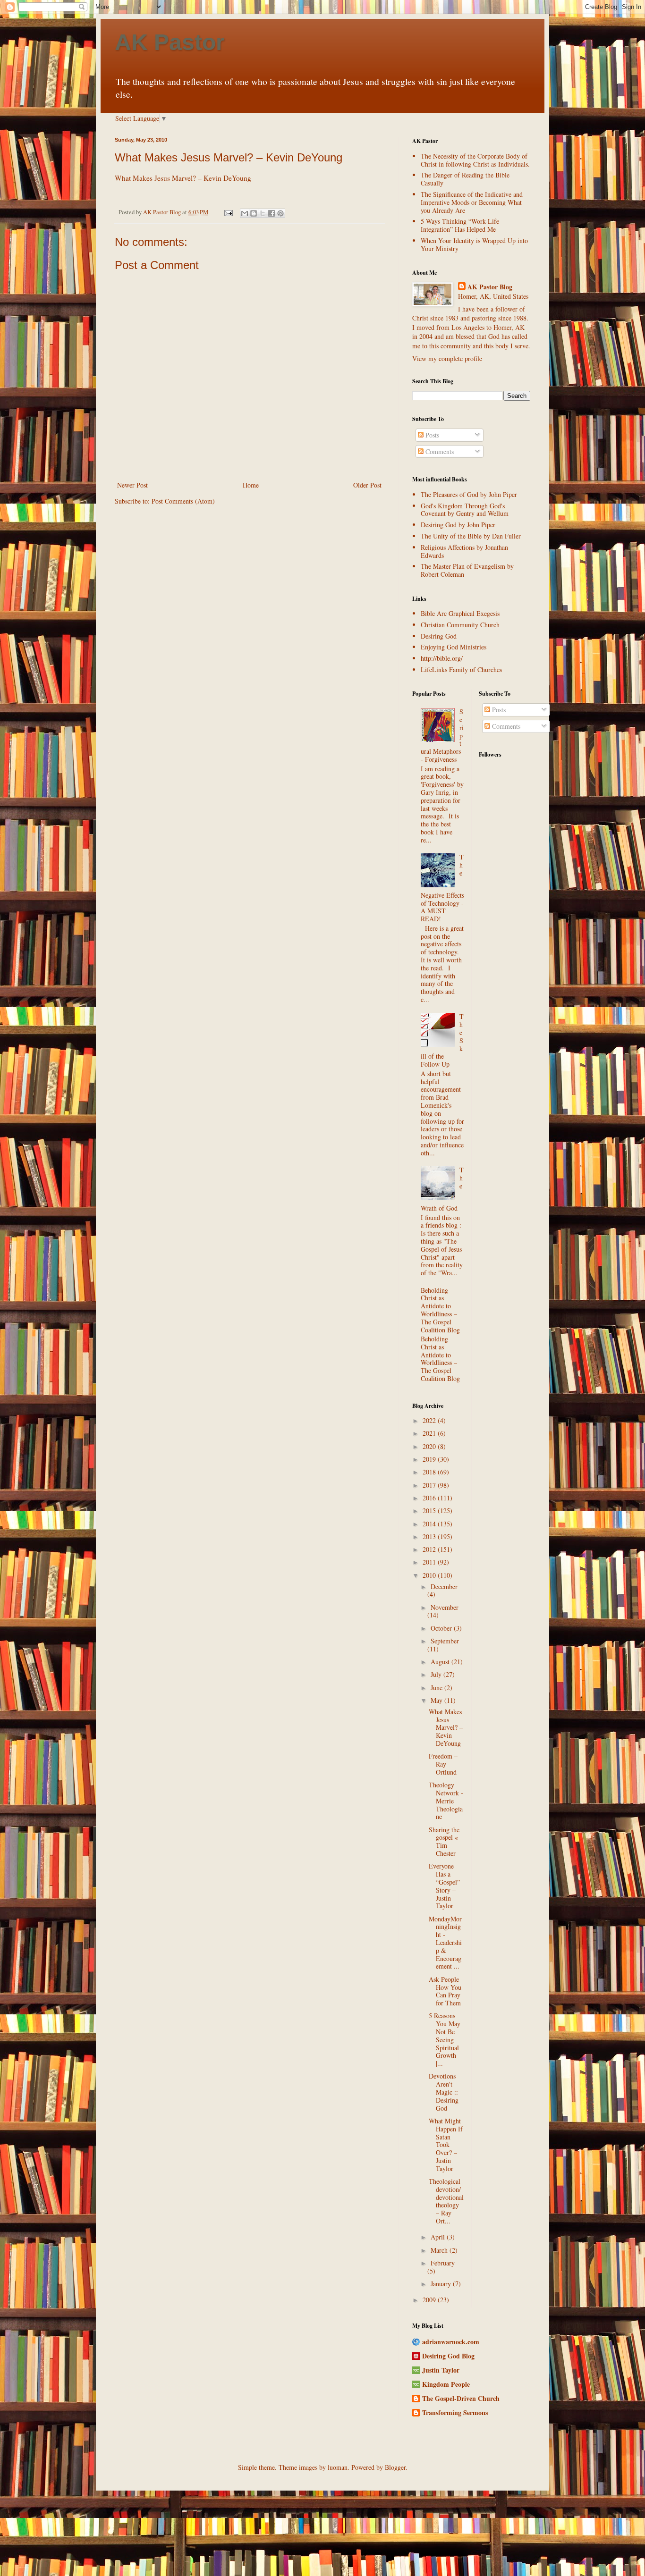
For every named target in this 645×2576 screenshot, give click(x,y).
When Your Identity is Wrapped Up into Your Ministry (474, 244)
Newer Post (132, 485)
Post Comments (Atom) (183, 501)
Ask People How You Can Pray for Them (445, 1991)
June (437, 1688)
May (437, 1700)
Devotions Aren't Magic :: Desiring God (444, 2092)
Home (251, 485)
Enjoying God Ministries (454, 647)
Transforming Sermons (455, 2412)
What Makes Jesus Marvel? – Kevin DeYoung (229, 157)
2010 (430, 1575)
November (445, 1607)
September (445, 1641)
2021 (430, 1433)
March (440, 2250)
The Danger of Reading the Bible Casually (465, 179)
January (442, 2284)
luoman (338, 2467)
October (442, 1628)
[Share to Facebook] (272, 213)
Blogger (395, 2467)
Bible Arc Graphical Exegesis (460, 613)
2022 (430, 1420)
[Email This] (245, 213)
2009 (430, 2300)
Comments (439, 451)
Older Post (367, 485)
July (437, 1674)
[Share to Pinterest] (280, 213)
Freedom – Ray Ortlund (443, 1764)
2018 (430, 1472)
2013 (430, 1536)
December (444, 1587)
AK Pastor (170, 42)
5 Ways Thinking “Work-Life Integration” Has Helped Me (460, 225)
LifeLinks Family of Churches (461, 669)
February (443, 2263)
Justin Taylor (441, 2370)
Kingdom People (446, 2384)
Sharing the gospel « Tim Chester (444, 1841)
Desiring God (439, 636)
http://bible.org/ (442, 658)
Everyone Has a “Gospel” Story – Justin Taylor (444, 1886)
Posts (431, 435)
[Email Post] (228, 212)
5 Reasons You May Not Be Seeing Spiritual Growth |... (445, 2039)
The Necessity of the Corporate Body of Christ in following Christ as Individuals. (475, 160)
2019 (430, 1459)
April (439, 2237)
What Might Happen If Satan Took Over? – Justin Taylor (446, 2145)
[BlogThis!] (254, 213)
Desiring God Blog (448, 2356)
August (441, 1662)
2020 (430, 1446)
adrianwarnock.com (451, 2342)
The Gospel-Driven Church (461, 2398)
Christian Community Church (460, 625)
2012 (430, 1549)
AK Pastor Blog (490, 287)
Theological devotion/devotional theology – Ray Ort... (446, 2201)
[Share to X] (263, 213)
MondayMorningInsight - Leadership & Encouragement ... (445, 1943)
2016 (430, 1498)
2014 (430, 1524)
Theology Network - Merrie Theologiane (446, 1801)
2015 (430, 1511)
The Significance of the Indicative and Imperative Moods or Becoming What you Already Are (472, 202)
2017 (430, 1485)
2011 (430, 1562)
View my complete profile (447, 358)
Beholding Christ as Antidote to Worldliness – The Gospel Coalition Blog (440, 1310)
